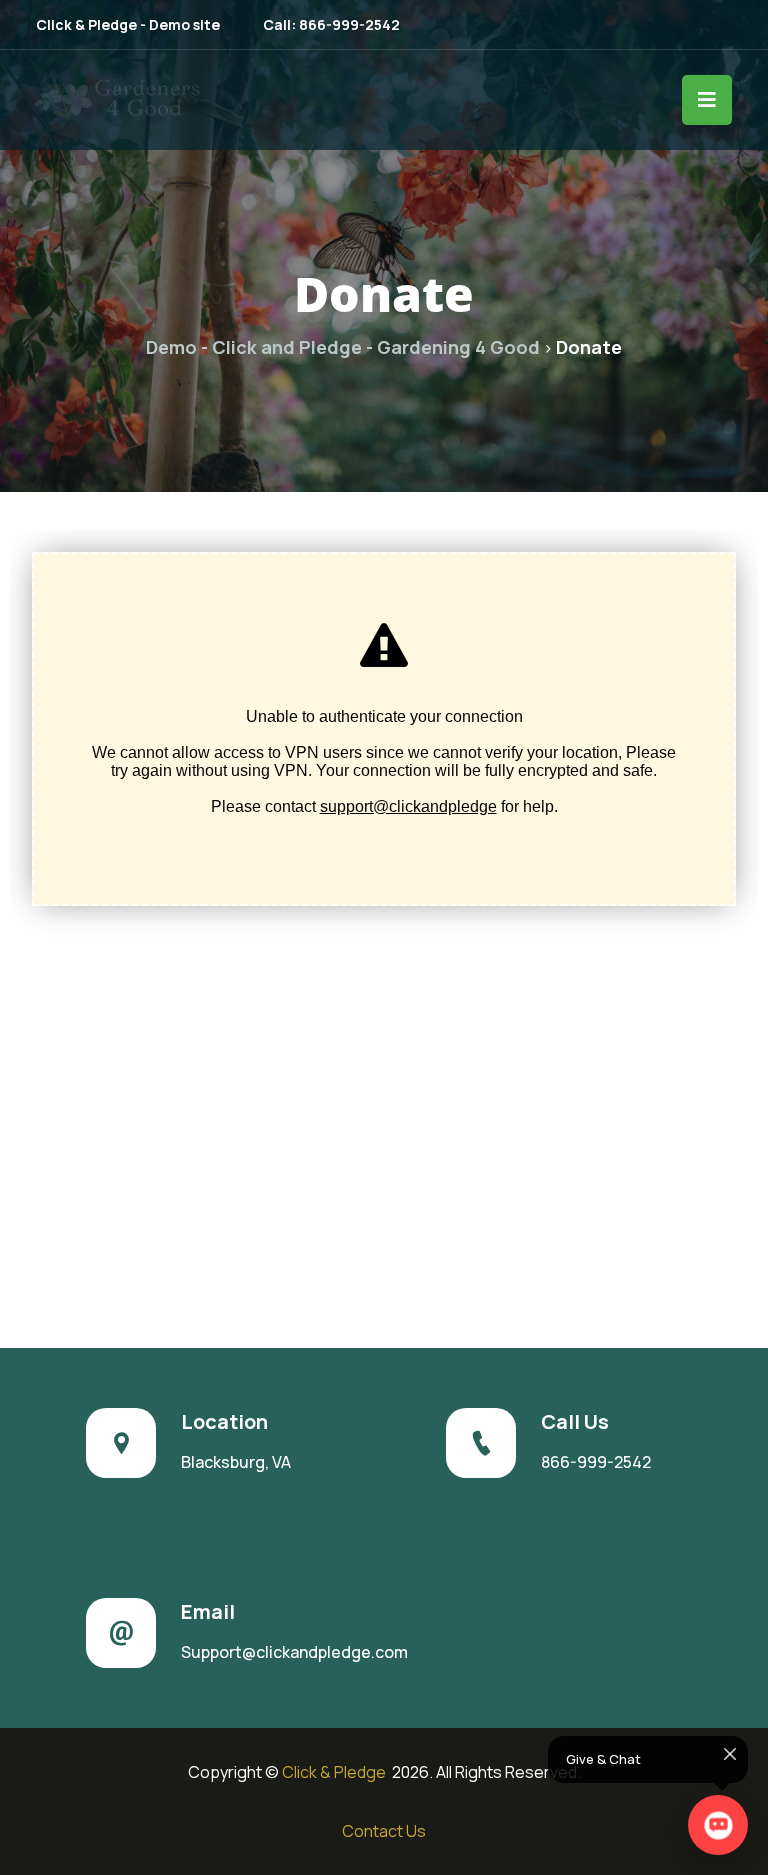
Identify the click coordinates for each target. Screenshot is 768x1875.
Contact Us (384, 1831)
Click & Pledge (335, 1772)
